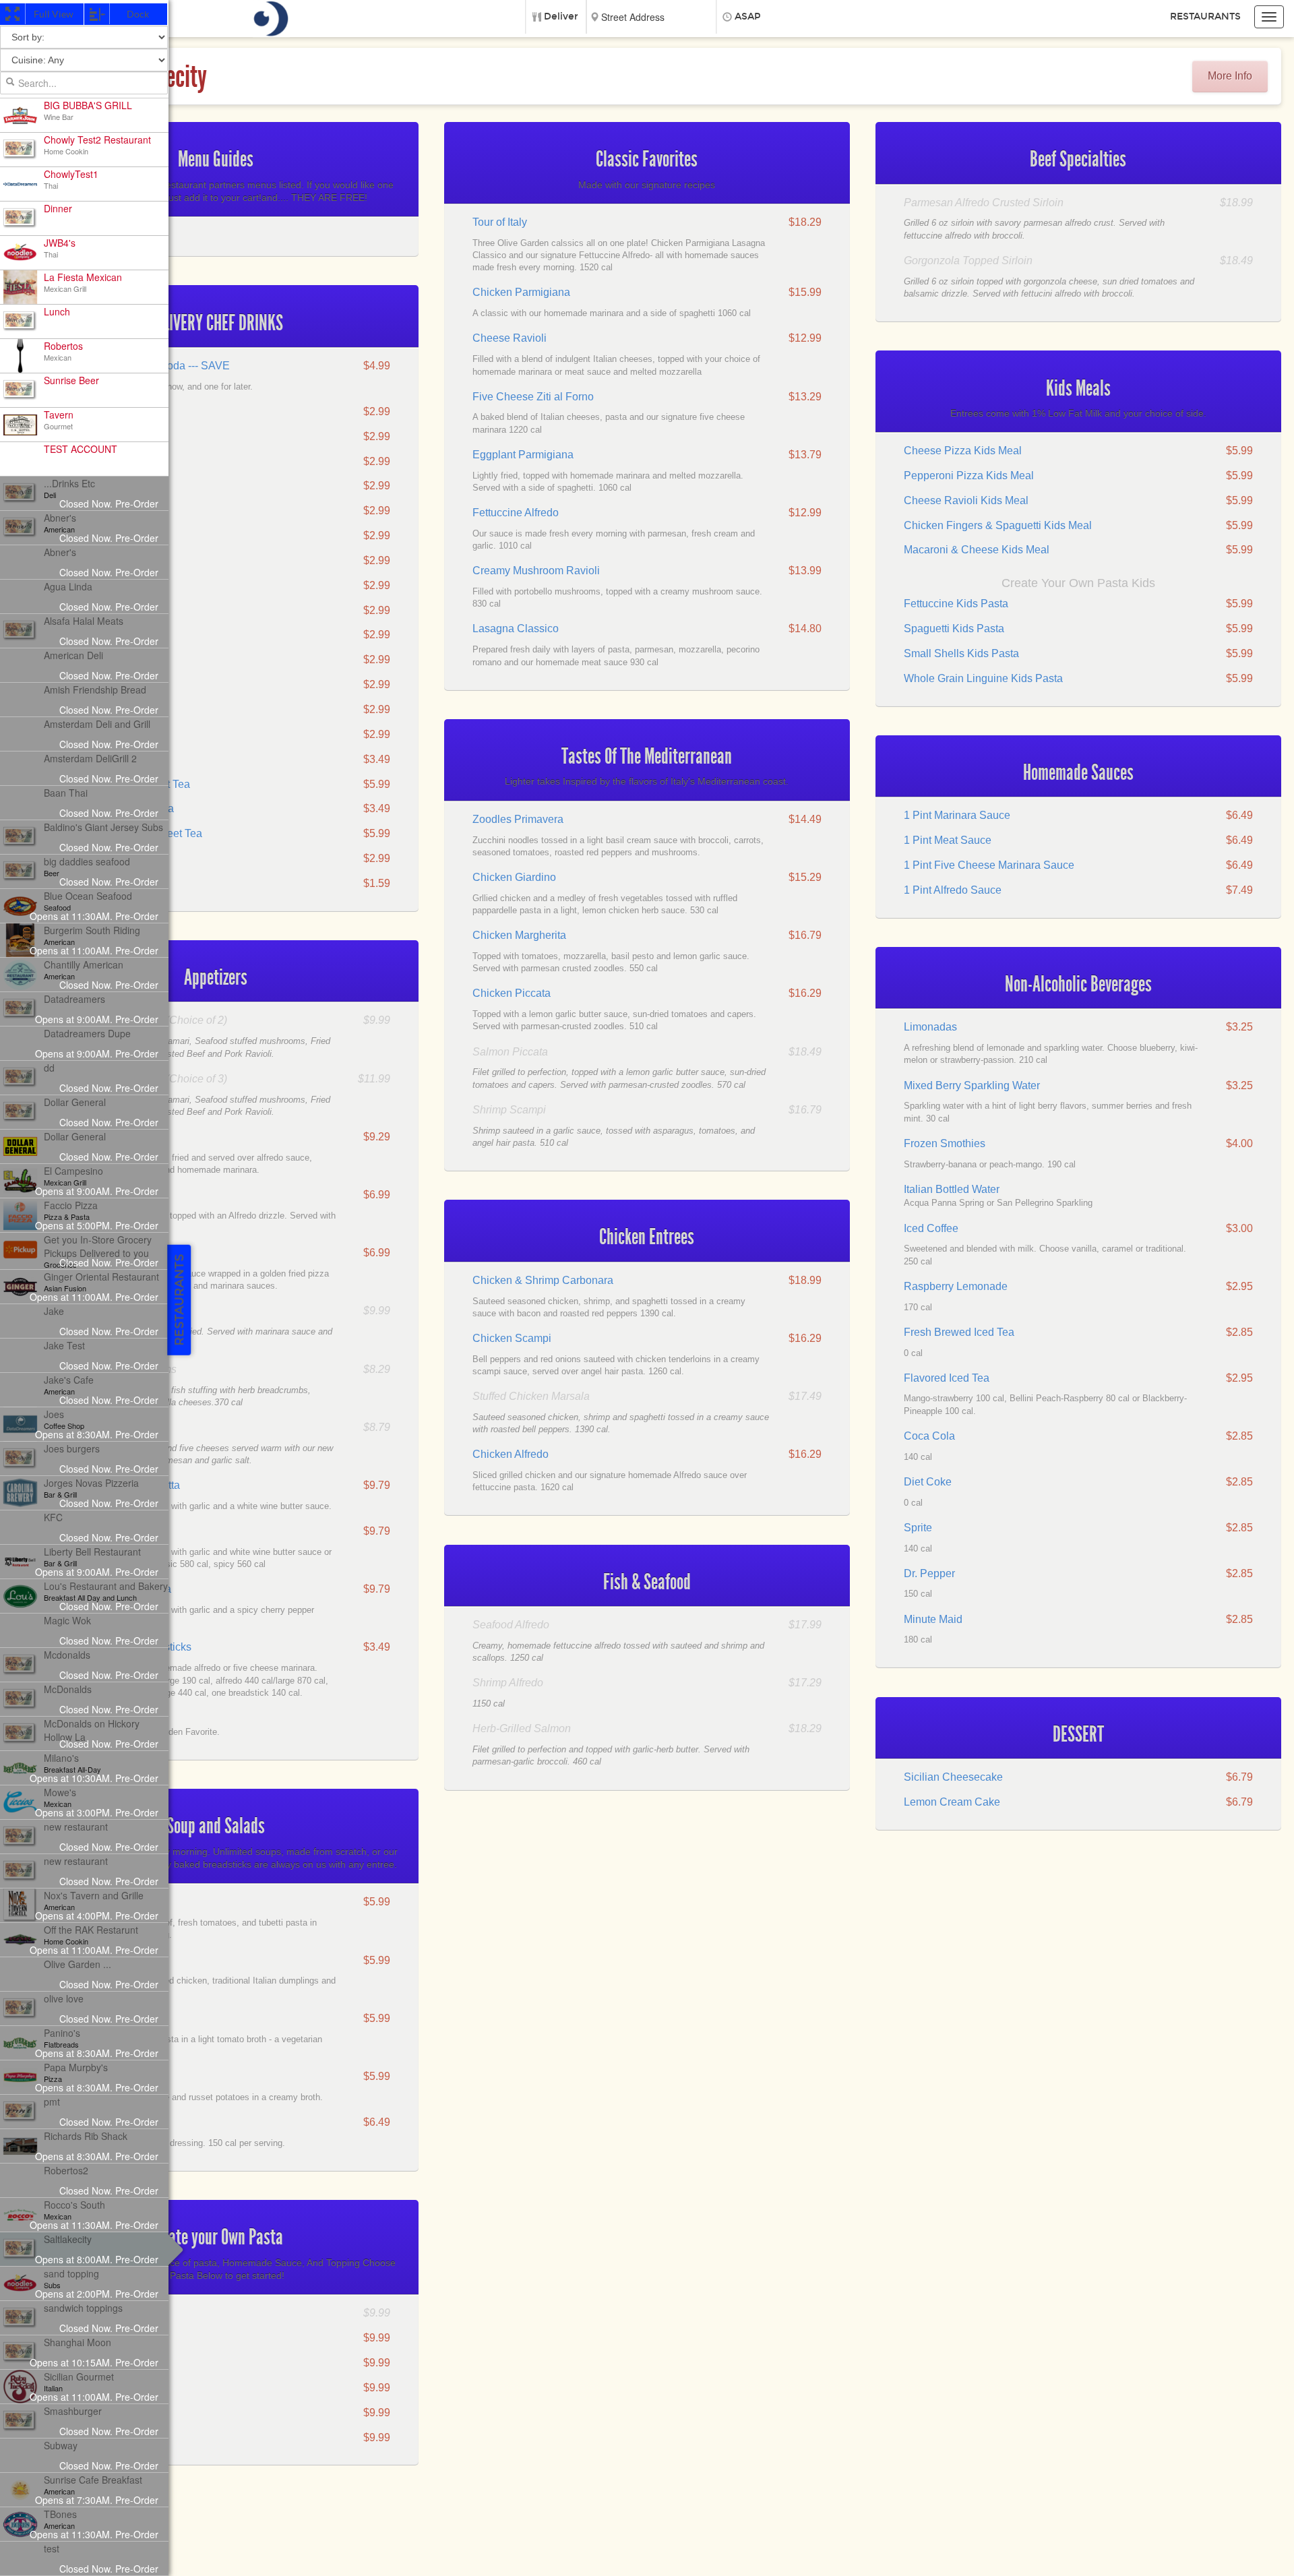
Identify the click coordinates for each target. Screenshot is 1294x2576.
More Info (1230, 76)
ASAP (748, 17)
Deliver (561, 17)
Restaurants (1205, 17)
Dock (137, 14)
